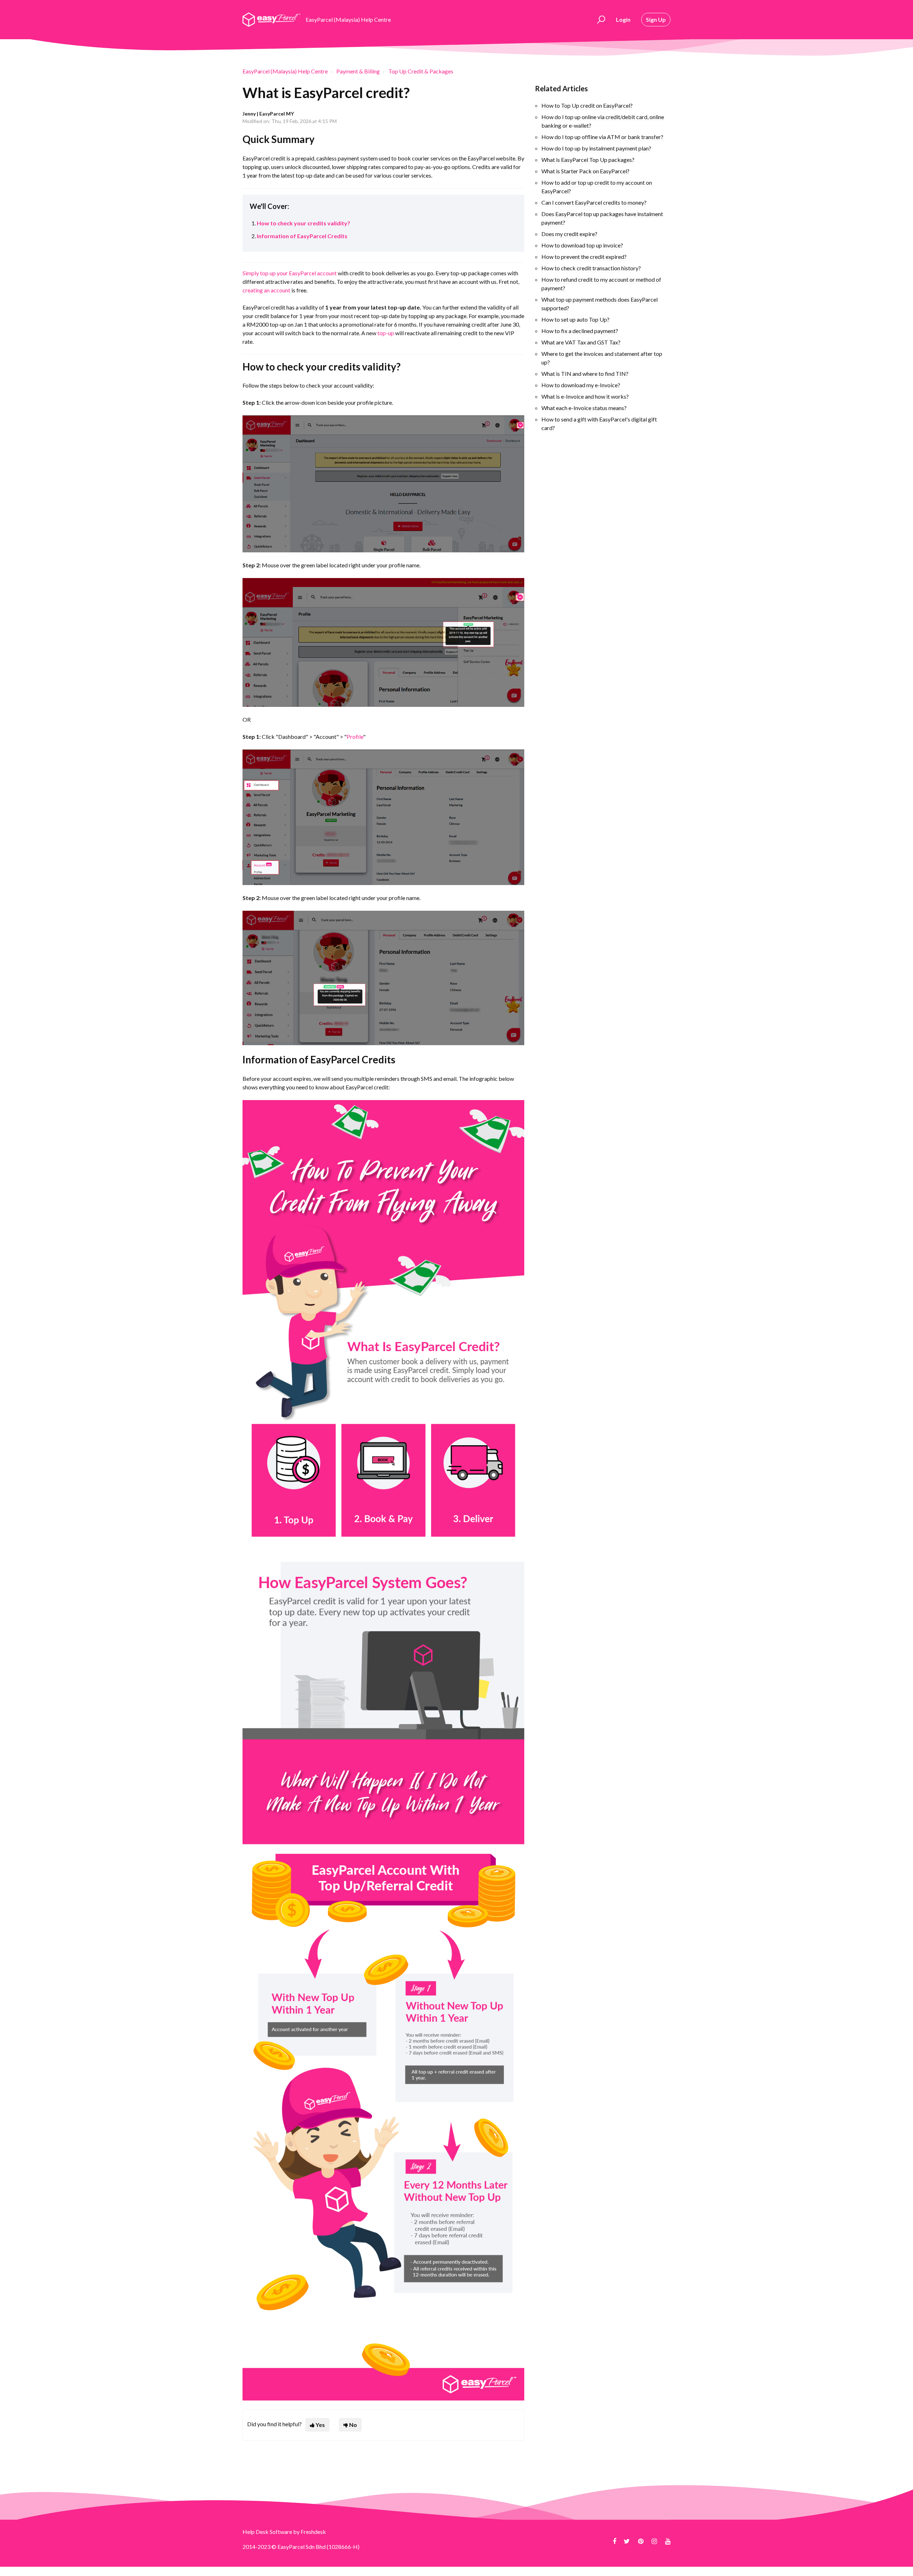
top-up (386, 333)
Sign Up (656, 19)
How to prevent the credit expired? (584, 257)
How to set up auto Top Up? (575, 319)
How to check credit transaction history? (591, 268)
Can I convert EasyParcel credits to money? (594, 202)
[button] (600, 20)
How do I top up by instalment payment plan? (596, 148)
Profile (355, 737)
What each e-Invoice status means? (584, 408)
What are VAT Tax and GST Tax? (581, 342)
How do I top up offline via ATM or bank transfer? (602, 137)
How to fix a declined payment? (580, 331)
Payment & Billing (358, 71)
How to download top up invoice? (582, 245)
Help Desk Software (268, 2532)
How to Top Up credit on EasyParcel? (587, 105)
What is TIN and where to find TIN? (585, 374)
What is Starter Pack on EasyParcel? (585, 171)
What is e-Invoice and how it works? (585, 396)
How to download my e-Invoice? (581, 385)
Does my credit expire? (569, 234)
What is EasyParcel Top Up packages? (588, 160)
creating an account (266, 290)
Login (623, 19)
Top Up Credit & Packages (421, 71)
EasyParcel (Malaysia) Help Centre (285, 71)
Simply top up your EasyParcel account (290, 273)
